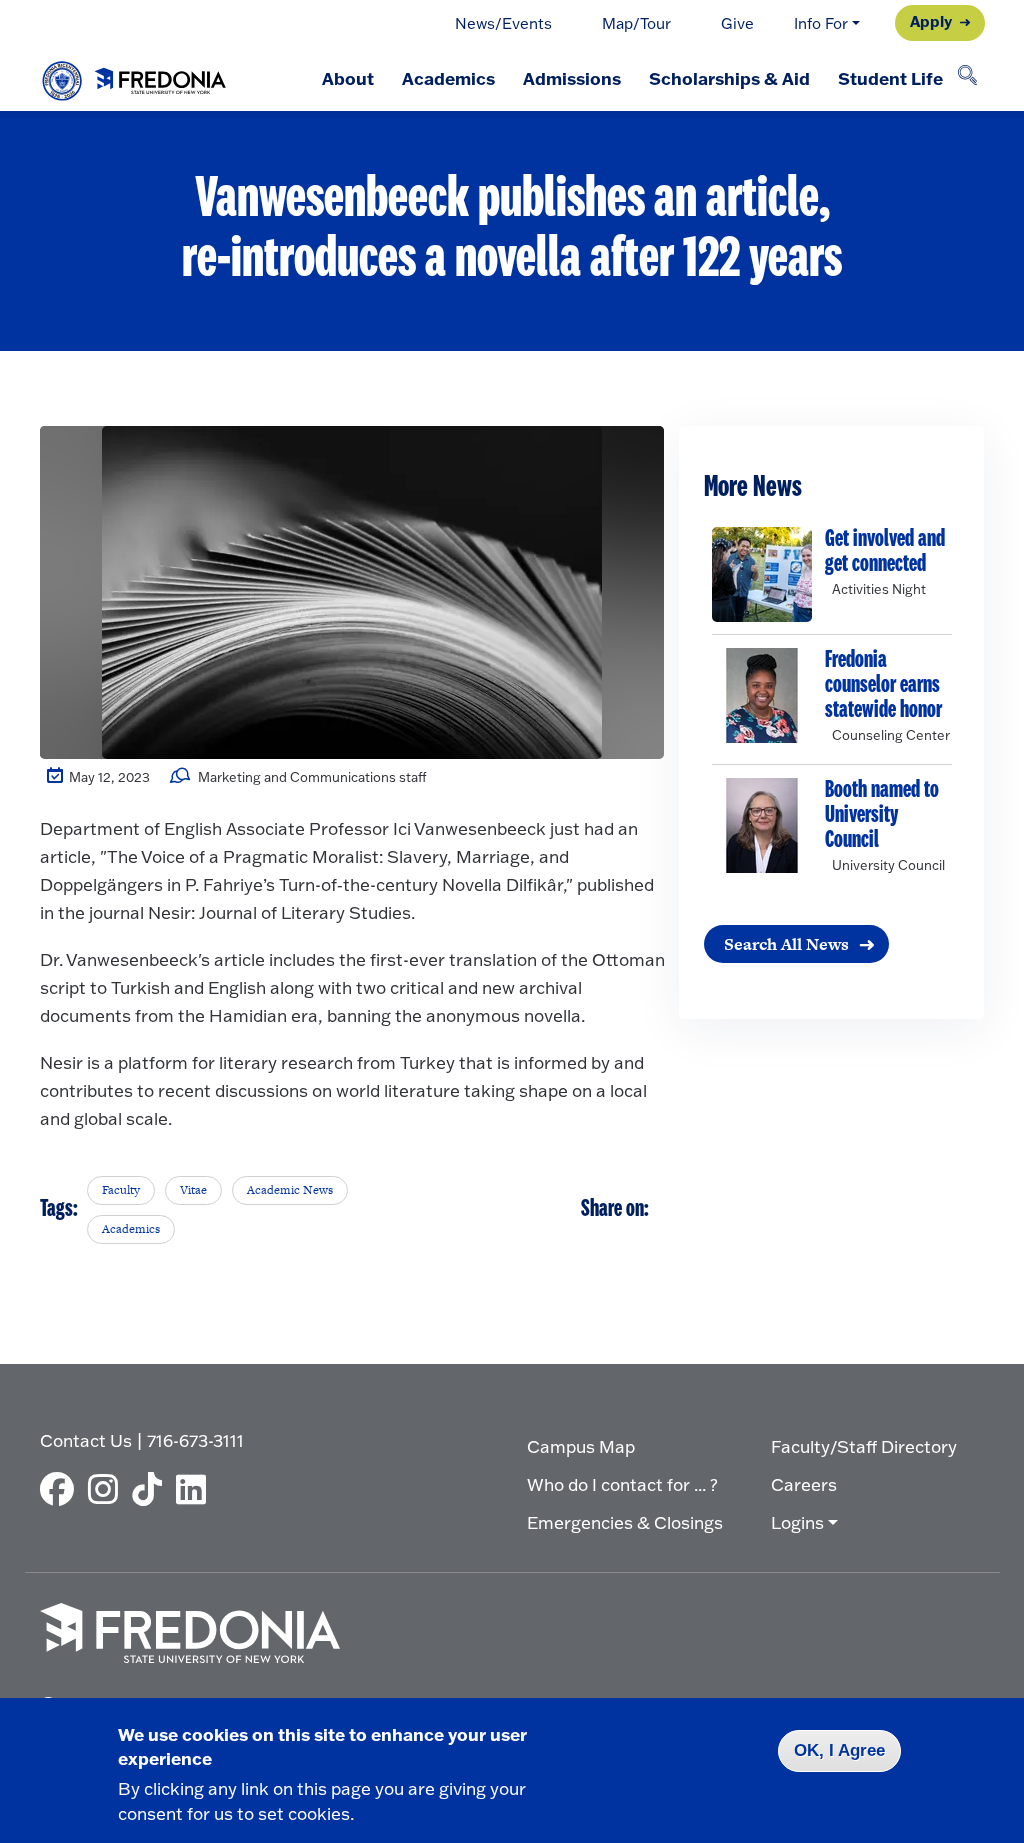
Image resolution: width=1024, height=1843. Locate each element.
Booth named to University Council (882, 815)
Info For (821, 23)
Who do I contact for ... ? (622, 1484)
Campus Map (581, 1446)
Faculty (121, 1190)
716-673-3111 (195, 1440)
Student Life (890, 78)
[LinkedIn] (196, 1489)
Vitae (193, 1190)
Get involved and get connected (885, 552)
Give (737, 23)
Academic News (290, 1190)
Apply (931, 21)
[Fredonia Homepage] (135, 76)
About (348, 78)
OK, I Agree (839, 1750)
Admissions (572, 78)
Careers (804, 1484)
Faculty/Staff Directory (864, 1446)
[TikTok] (152, 1489)
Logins (797, 1522)
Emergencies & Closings (625, 1522)
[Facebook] (62, 1489)
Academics (448, 78)
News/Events (503, 23)
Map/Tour (636, 23)
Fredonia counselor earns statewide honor (883, 685)
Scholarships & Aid (729, 78)
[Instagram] (108, 1489)
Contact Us (86, 1440)
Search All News (786, 944)
